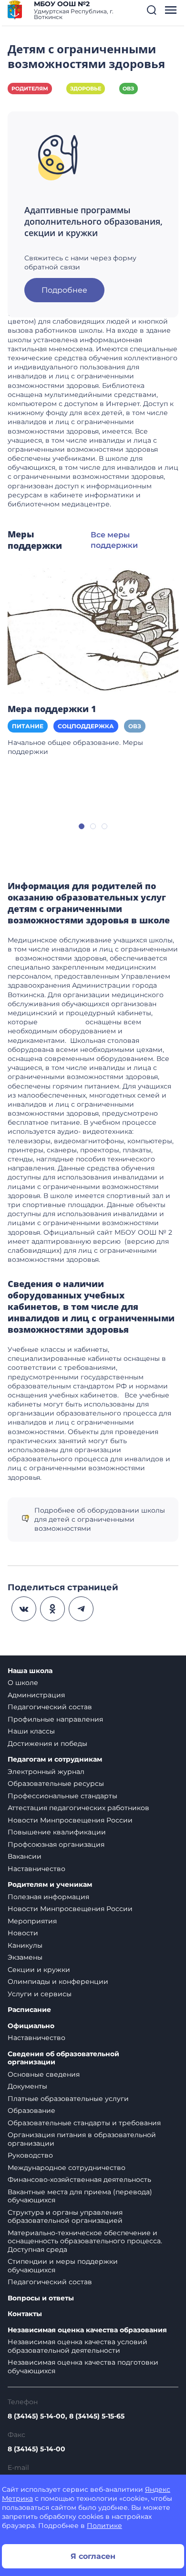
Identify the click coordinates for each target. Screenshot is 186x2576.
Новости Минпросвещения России (70, 1820)
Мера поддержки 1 (52, 709)
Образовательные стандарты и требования (84, 2123)
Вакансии (25, 1856)
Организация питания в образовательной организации (82, 2139)
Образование (31, 2110)
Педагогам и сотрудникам (55, 1759)
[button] (152, 10)
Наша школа (30, 1671)
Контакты (25, 2314)
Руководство (30, 2155)
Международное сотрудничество (67, 2168)
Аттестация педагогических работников (78, 1808)
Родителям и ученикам (50, 1885)
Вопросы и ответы (41, 2298)
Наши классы (31, 1731)
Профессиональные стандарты (62, 1796)
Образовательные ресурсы (56, 1783)
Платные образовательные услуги (68, 2099)
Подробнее (64, 290)
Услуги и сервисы (40, 1994)
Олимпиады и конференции (58, 1982)
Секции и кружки (39, 1970)
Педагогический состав (50, 1707)
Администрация (36, 1695)
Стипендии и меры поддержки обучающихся (63, 2266)
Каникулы (25, 1945)
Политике (104, 2526)
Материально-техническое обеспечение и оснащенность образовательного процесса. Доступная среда (85, 2241)
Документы (27, 2086)
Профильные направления (55, 1719)
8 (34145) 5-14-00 (36, 2449)
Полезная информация (48, 1897)
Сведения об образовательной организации (63, 2058)
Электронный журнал (46, 1772)
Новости (23, 1933)
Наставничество (36, 1869)
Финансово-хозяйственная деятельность (79, 2180)
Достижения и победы (47, 1744)
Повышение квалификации (57, 1832)
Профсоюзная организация (56, 1844)
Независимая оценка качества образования (87, 2330)
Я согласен (93, 2556)
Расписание (29, 2010)
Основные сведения (44, 2074)
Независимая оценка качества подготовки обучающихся (83, 2367)
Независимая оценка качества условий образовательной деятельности (77, 2346)
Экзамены (25, 1957)
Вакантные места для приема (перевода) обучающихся (80, 2196)
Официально (31, 2026)
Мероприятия (32, 1921)
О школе (23, 1683)
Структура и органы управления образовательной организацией (65, 2217)
